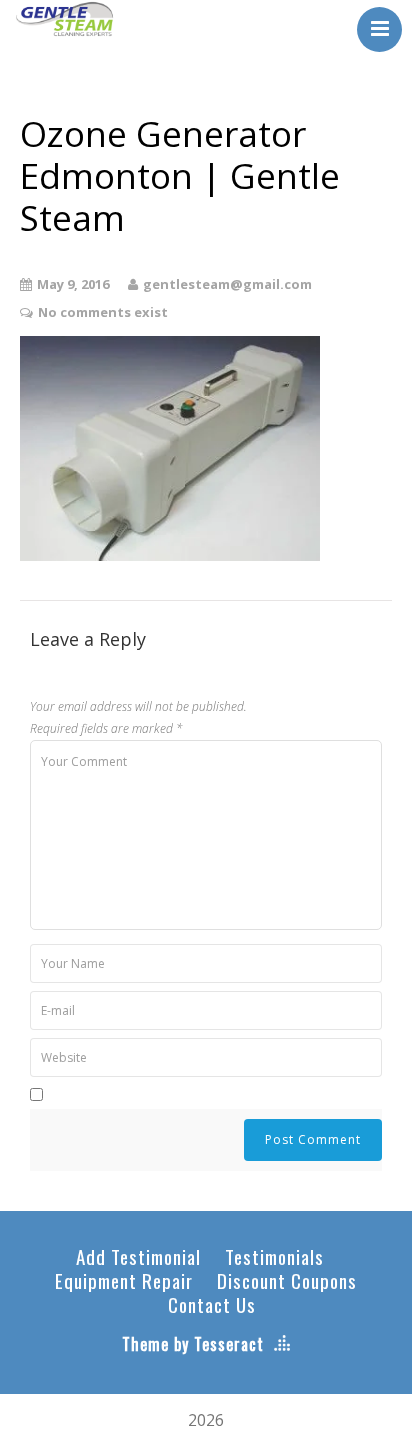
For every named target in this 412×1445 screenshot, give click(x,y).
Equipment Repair (124, 1280)
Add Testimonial (138, 1256)
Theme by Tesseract (193, 1344)
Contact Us (212, 1304)
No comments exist (103, 312)
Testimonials (274, 1256)
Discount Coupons (287, 1280)
